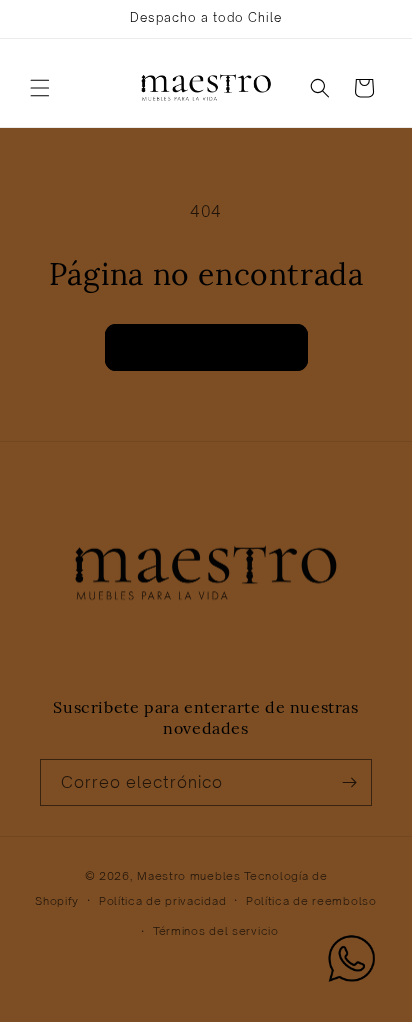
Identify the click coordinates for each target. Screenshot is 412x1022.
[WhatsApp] (352, 962)
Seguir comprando (206, 346)
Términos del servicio (216, 931)
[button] (40, 88)
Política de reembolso (311, 901)
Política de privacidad (162, 901)
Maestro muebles (189, 876)
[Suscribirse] (349, 782)
